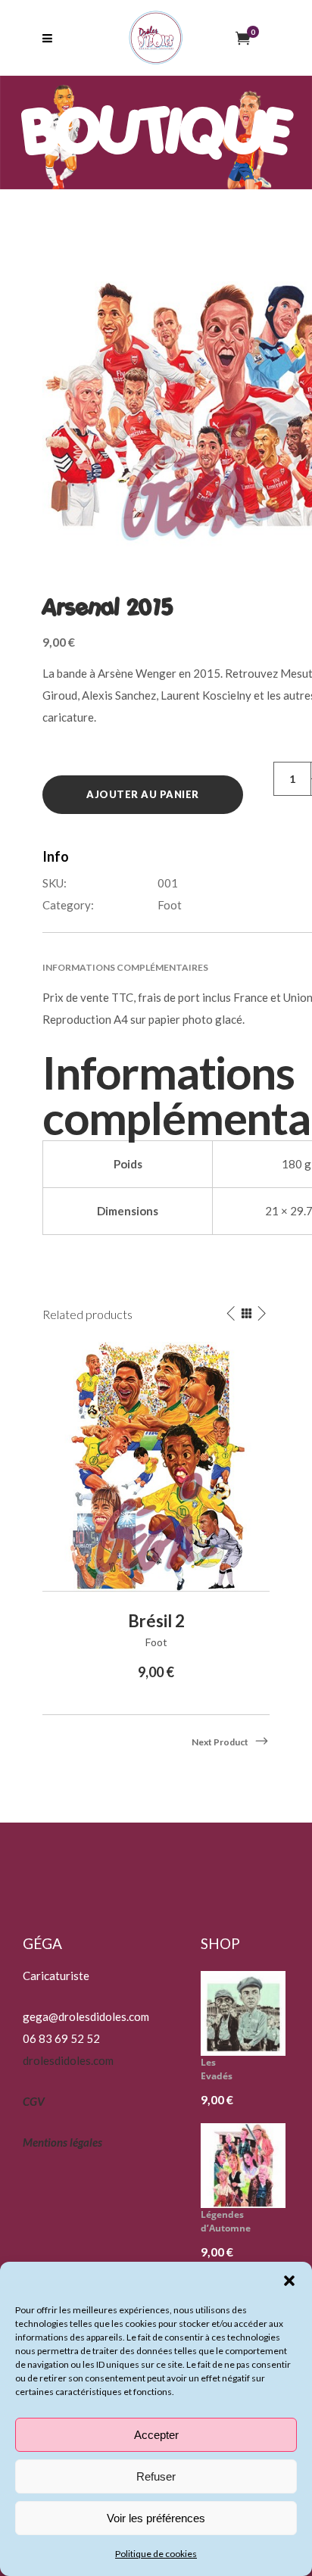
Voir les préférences (156, 2518)
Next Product (220, 1742)
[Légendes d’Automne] (249, 2166)
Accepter (156, 2435)
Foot (170, 905)
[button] (289, 2281)
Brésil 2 (156, 1621)
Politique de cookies (156, 2554)
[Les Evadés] (249, 2013)
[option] (156, 1513)
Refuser (156, 2476)
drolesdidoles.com (68, 2060)
